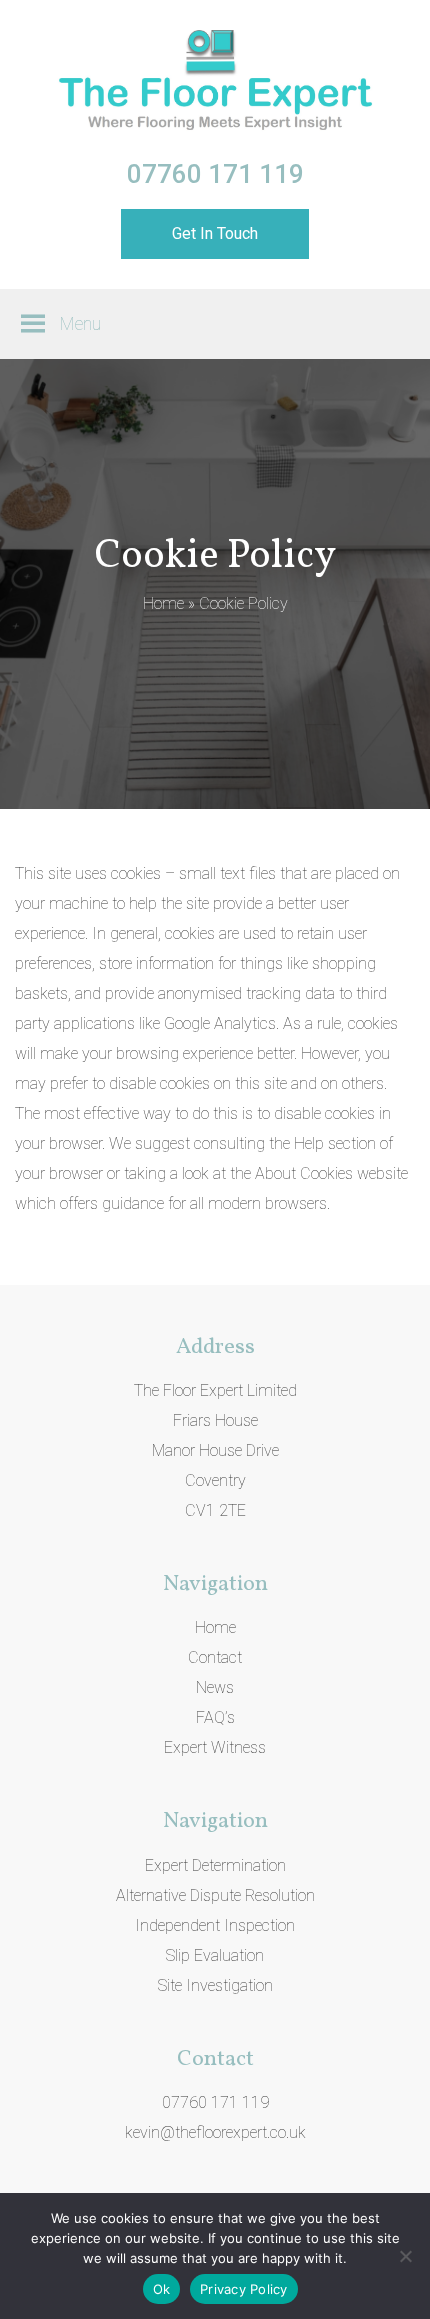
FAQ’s (215, 1717)
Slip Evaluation (215, 1955)
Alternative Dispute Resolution (215, 1895)
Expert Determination (215, 1865)
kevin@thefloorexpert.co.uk (215, 2132)
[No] (405, 2256)
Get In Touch (215, 233)
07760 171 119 (215, 174)
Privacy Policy (244, 2289)
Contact (215, 1657)
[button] (80, 324)
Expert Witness (215, 1747)
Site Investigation (215, 1985)
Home (163, 603)
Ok (162, 2289)
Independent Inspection (215, 1925)
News (215, 1687)
